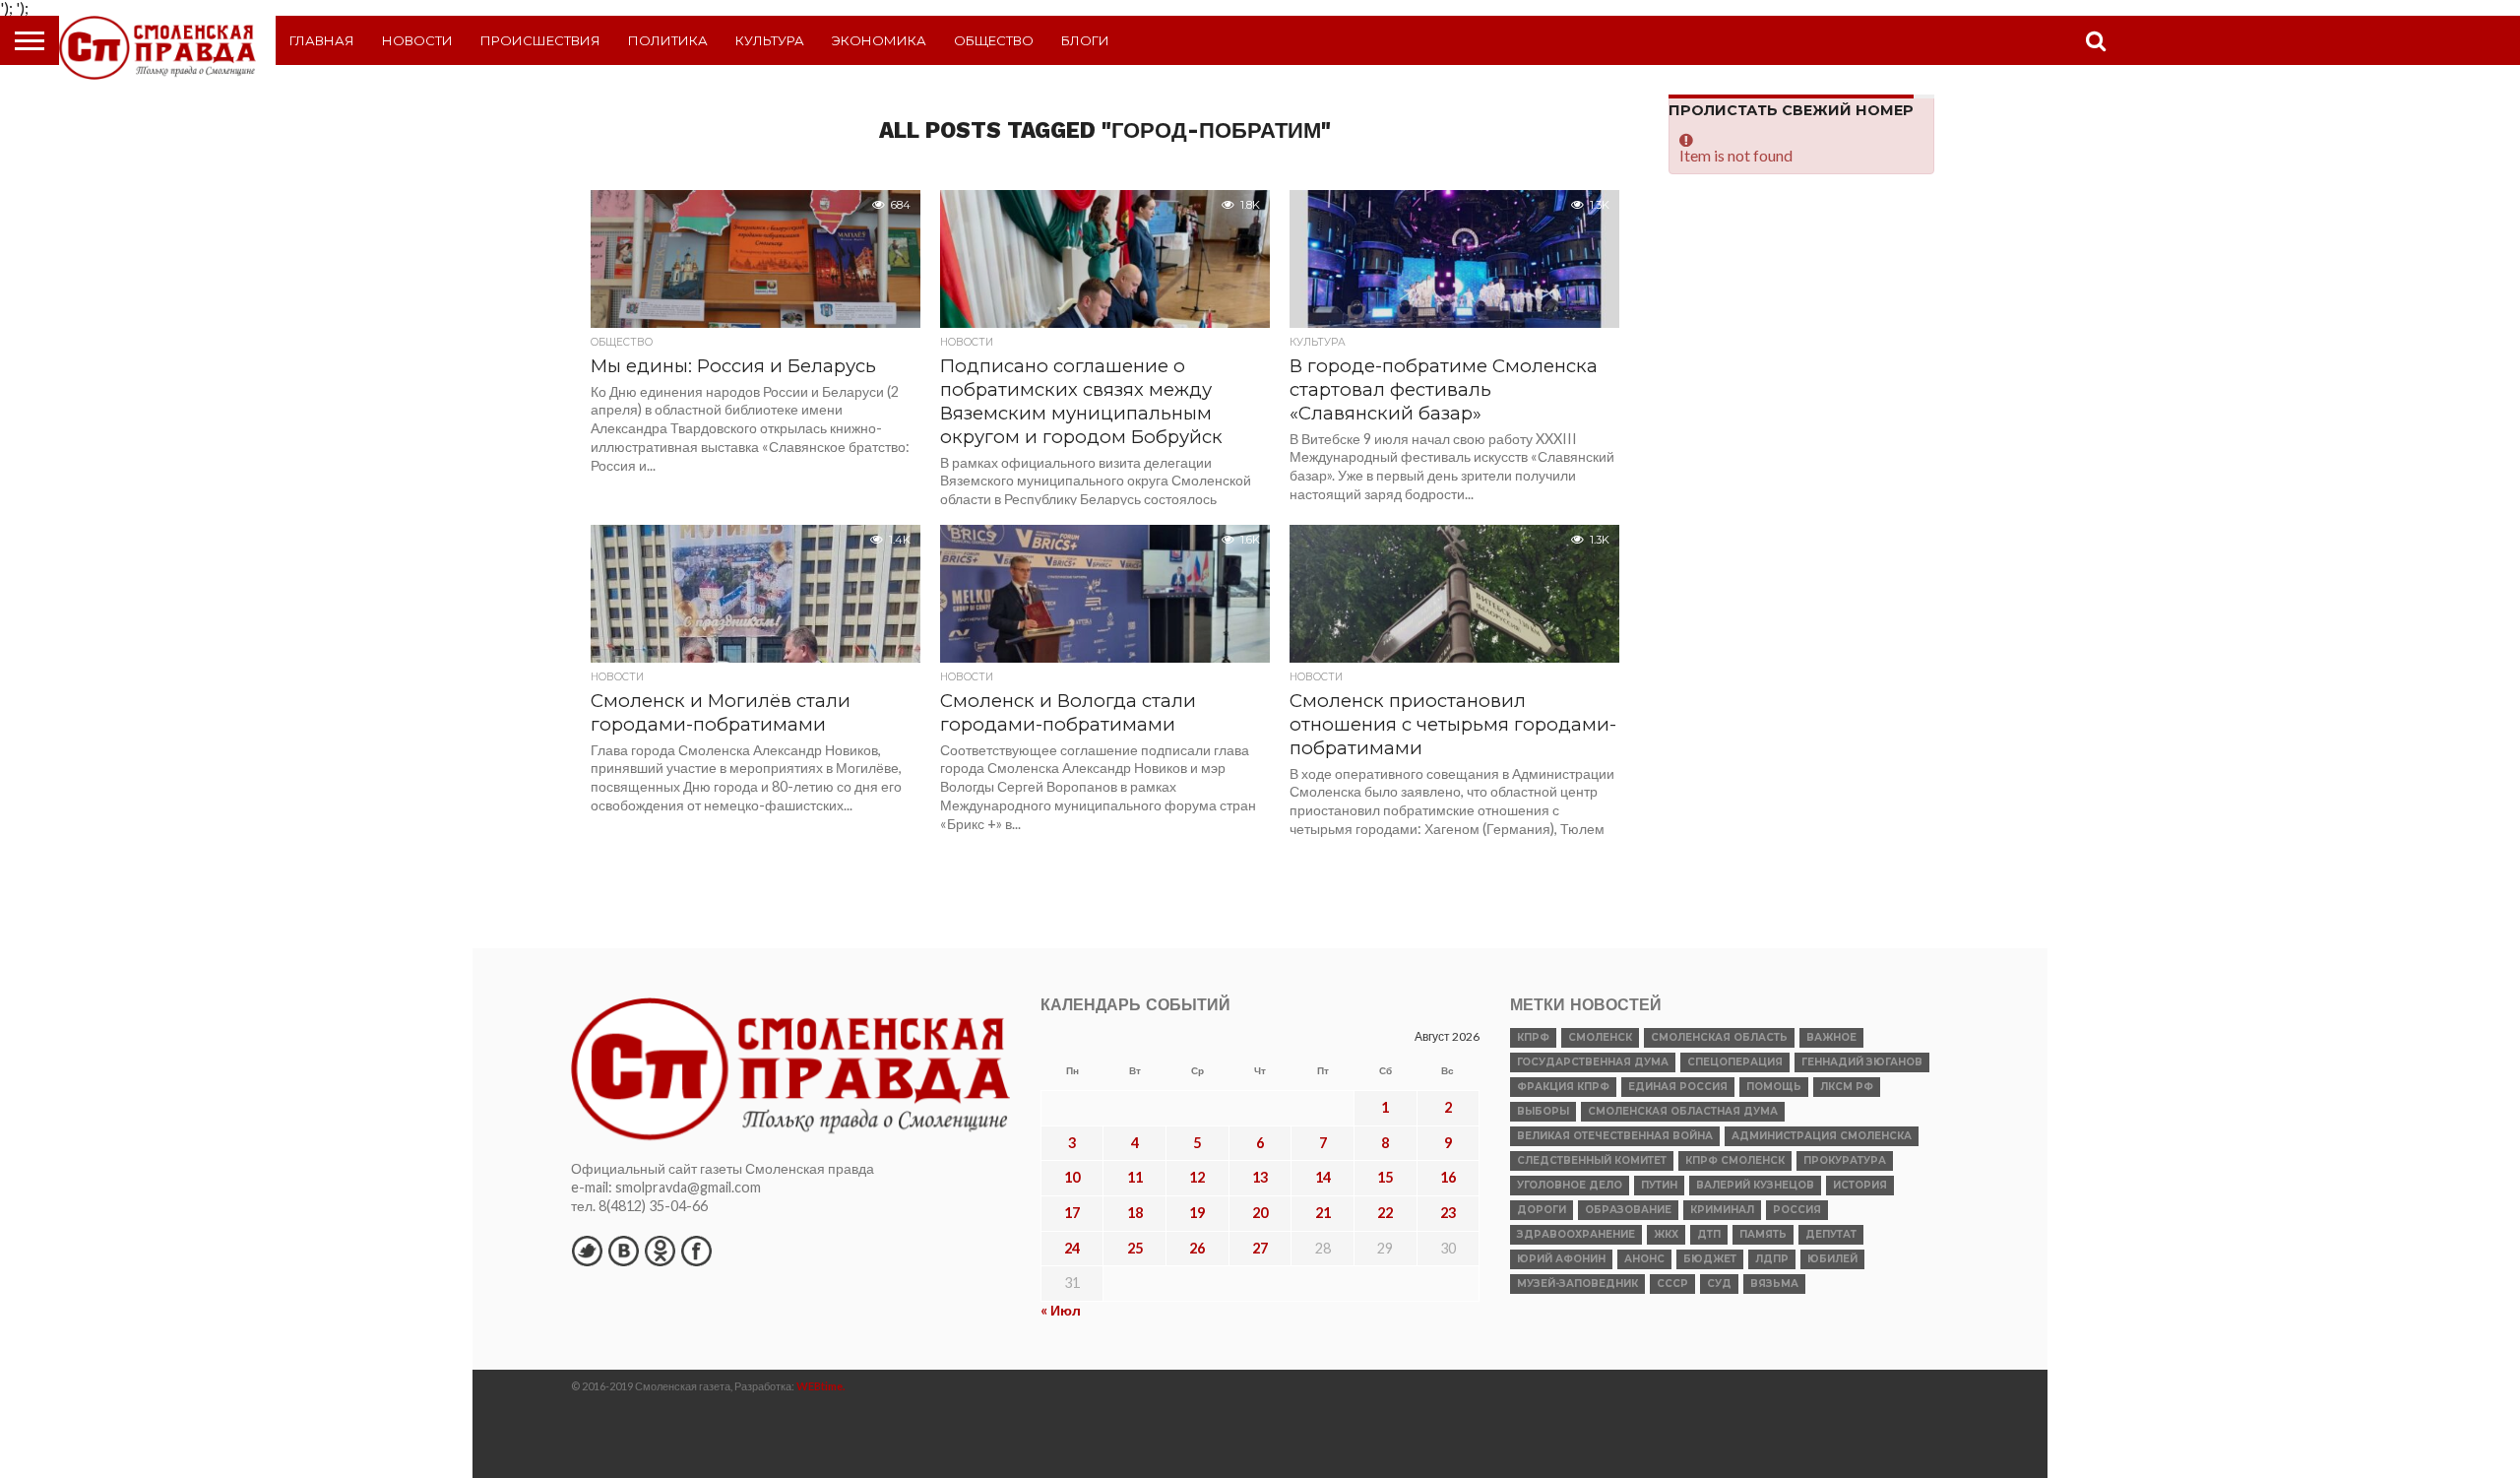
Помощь (1774, 1087)
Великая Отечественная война (1615, 1136)
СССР (1672, 1284)
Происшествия (540, 40)
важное (1831, 1037)
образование (1628, 1210)
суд (1719, 1284)
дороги (1542, 1210)
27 (1260, 1248)
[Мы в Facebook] (696, 1251)
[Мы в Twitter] (587, 1251)
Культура (770, 40)
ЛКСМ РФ (1847, 1087)
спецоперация (1735, 1062)
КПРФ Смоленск (1735, 1160)
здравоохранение (1576, 1234)
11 (1135, 1177)
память (1763, 1234)
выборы (1543, 1111)
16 (1448, 1177)
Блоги (1085, 40)
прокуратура (1845, 1160)
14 (1323, 1177)
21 (1323, 1213)
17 (1072, 1213)
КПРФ (1533, 1037)
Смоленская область (1719, 1037)
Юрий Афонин (1561, 1259)
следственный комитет (1592, 1160)
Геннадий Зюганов (1862, 1062)
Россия (1797, 1210)
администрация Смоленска (1822, 1136)
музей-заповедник (1577, 1284)
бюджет (1710, 1259)
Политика (668, 40)
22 (1385, 1213)
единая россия (1678, 1087)
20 (1260, 1213)
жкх (1666, 1234)
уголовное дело (1570, 1185)
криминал (1722, 1210)
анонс (1644, 1259)
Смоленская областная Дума (1683, 1111)
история (1860, 1185)
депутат (1831, 1234)
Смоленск (1600, 1037)
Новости (417, 40)
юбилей (1832, 1259)
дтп (1709, 1234)
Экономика (879, 40)
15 (1385, 1177)
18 (1135, 1213)
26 (1197, 1248)
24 (1072, 1248)
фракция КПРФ (1563, 1087)
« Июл (1061, 1310)
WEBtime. (821, 1386)
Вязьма (1774, 1284)
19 (1197, 1213)
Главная (322, 40)
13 (1260, 1177)
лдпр (1772, 1259)
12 (1197, 1177)
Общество (994, 40)
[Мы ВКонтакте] (623, 1251)
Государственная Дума (1593, 1062)
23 (1448, 1213)
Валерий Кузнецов (1755, 1185)
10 (1072, 1177)
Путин (1659, 1185)
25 (1135, 1248)
